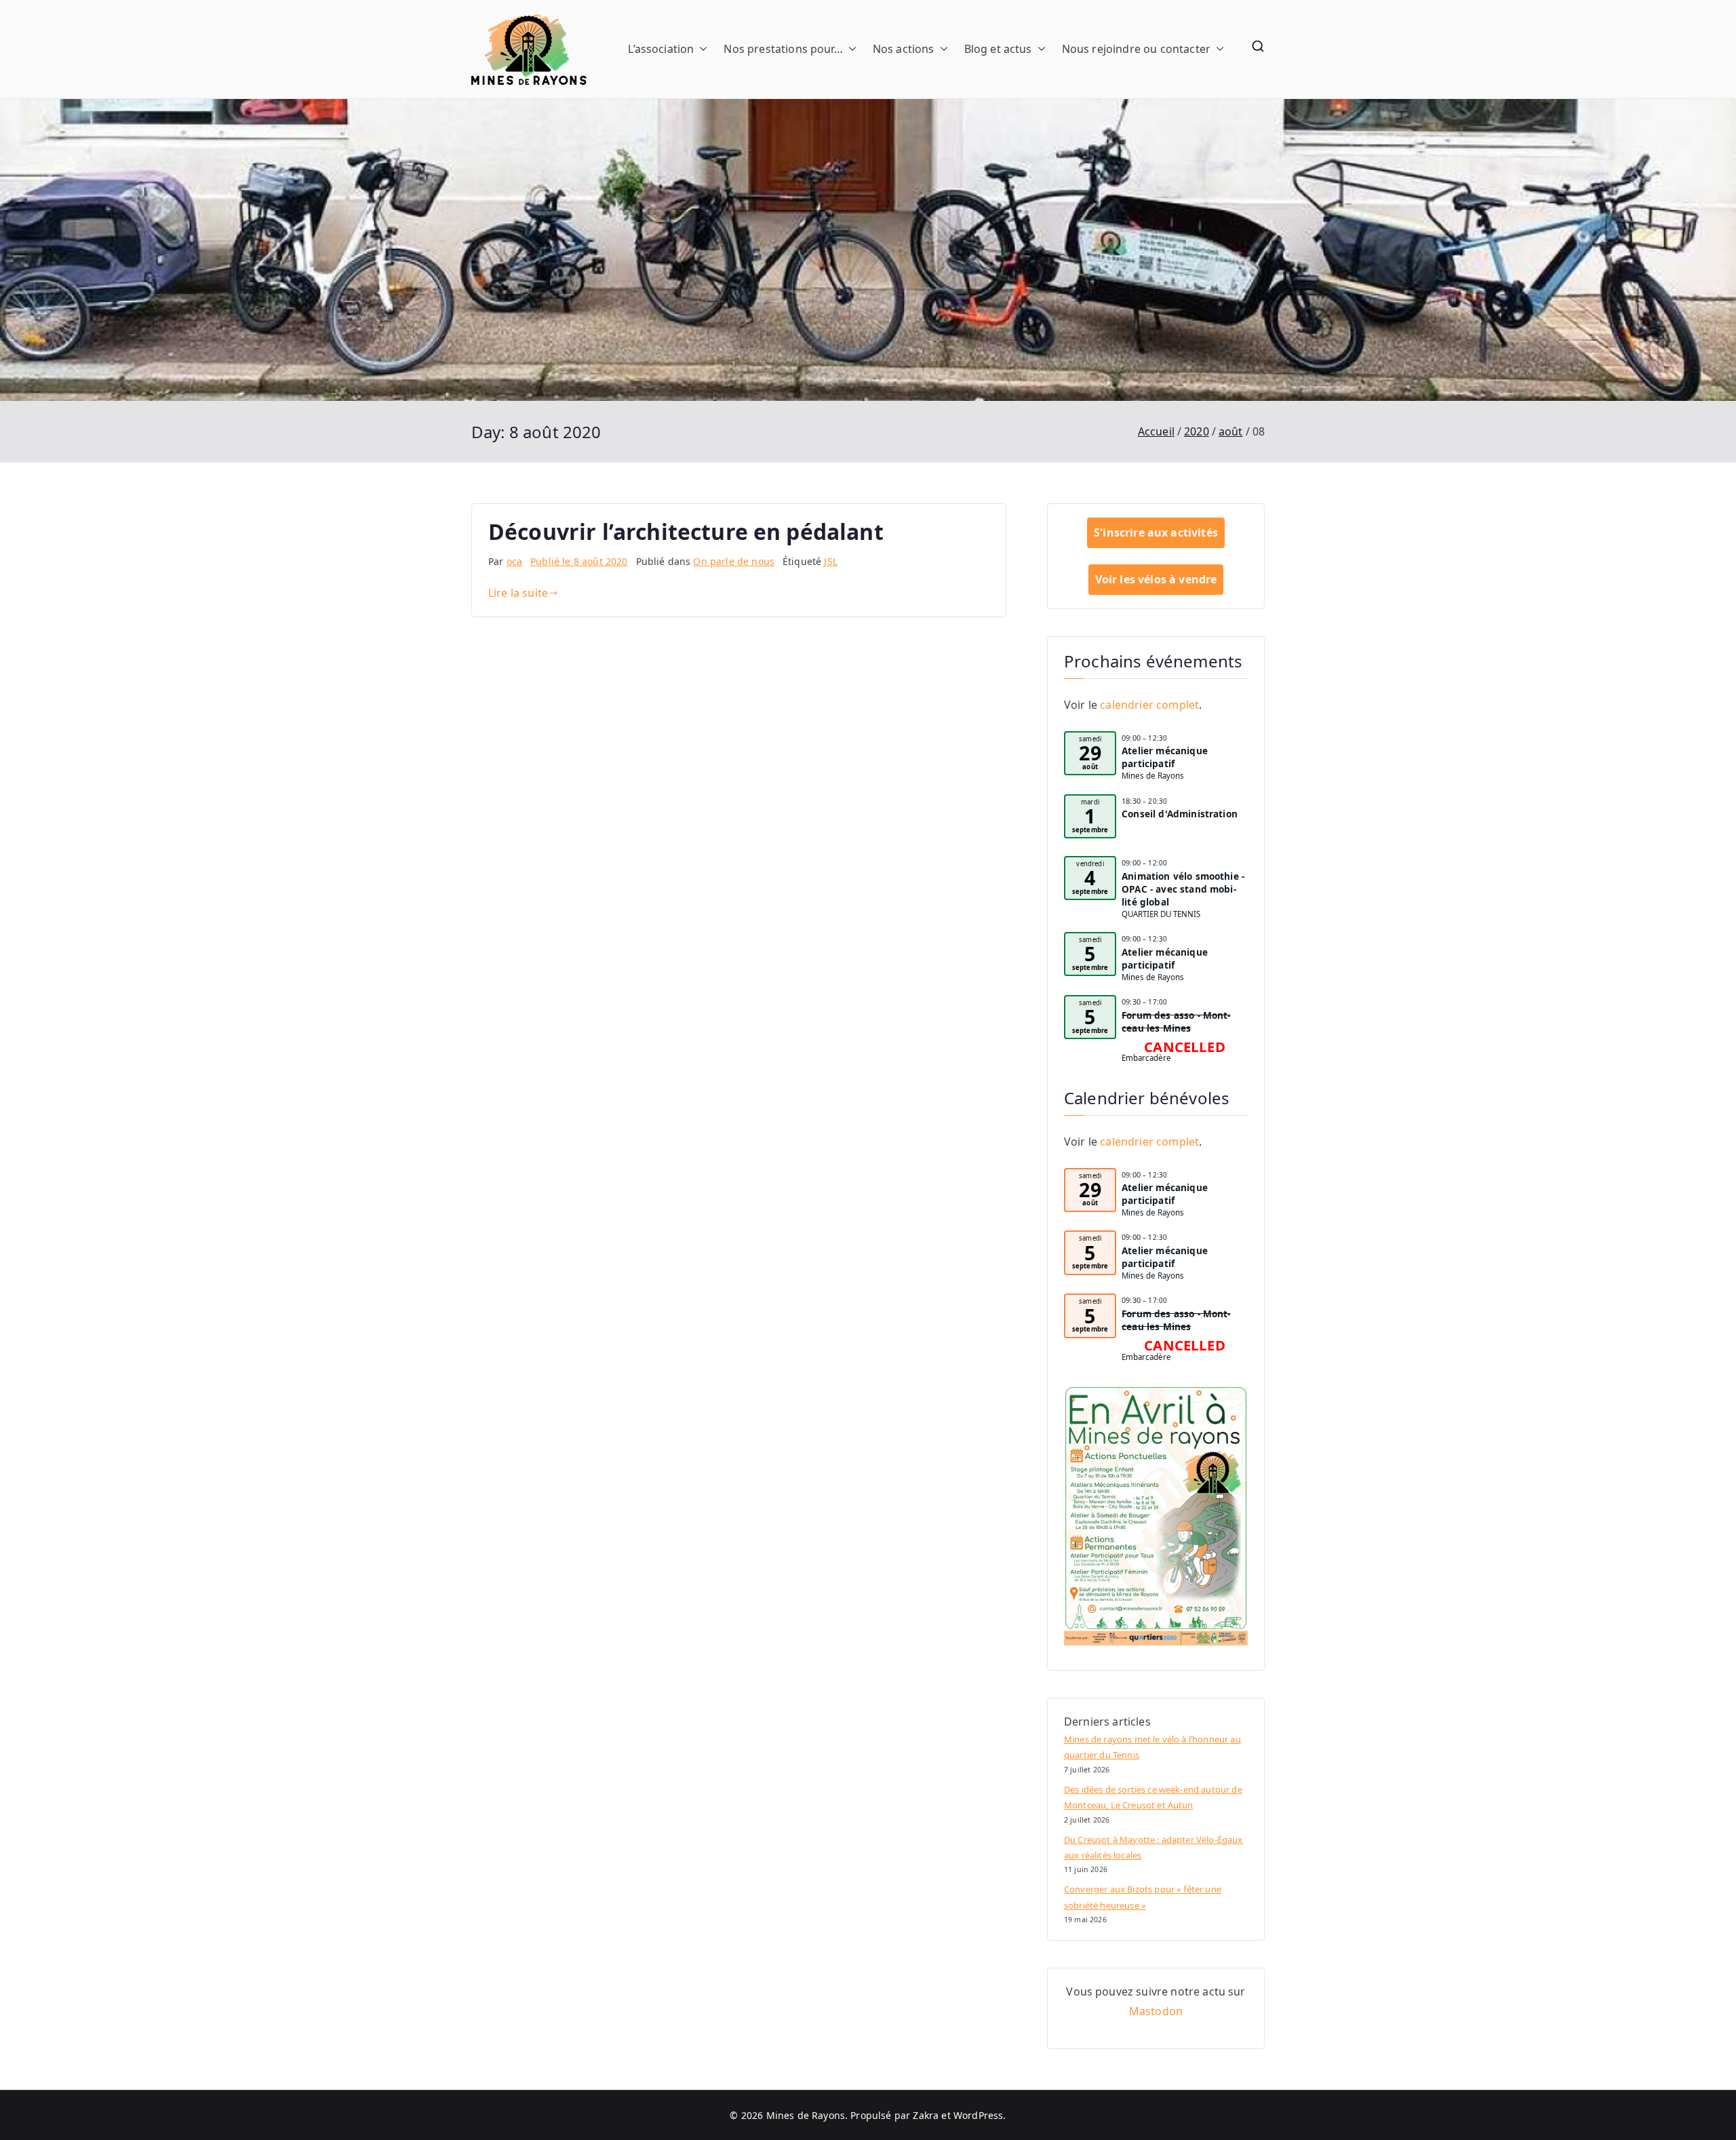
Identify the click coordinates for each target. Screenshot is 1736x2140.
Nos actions (904, 49)
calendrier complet (1149, 705)
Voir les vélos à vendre (1156, 579)
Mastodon (1156, 2011)
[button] (701, 49)
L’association (661, 49)
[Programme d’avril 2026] (1156, 1516)
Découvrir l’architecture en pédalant (686, 531)
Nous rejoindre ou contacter (1136, 49)
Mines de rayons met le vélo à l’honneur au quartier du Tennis (1152, 1747)
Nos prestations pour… (783, 49)
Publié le (579, 561)
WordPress (978, 2115)
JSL (830, 561)
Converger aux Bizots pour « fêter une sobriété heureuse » (1143, 1897)
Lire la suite (518, 593)
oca (514, 561)
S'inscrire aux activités (1156, 532)
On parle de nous (734, 561)
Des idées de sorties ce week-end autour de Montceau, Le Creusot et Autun (1153, 1797)
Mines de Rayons (806, 2115)
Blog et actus (998, 49)
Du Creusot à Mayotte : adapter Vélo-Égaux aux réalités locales (1153, 1847)
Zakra (926, 2115)
